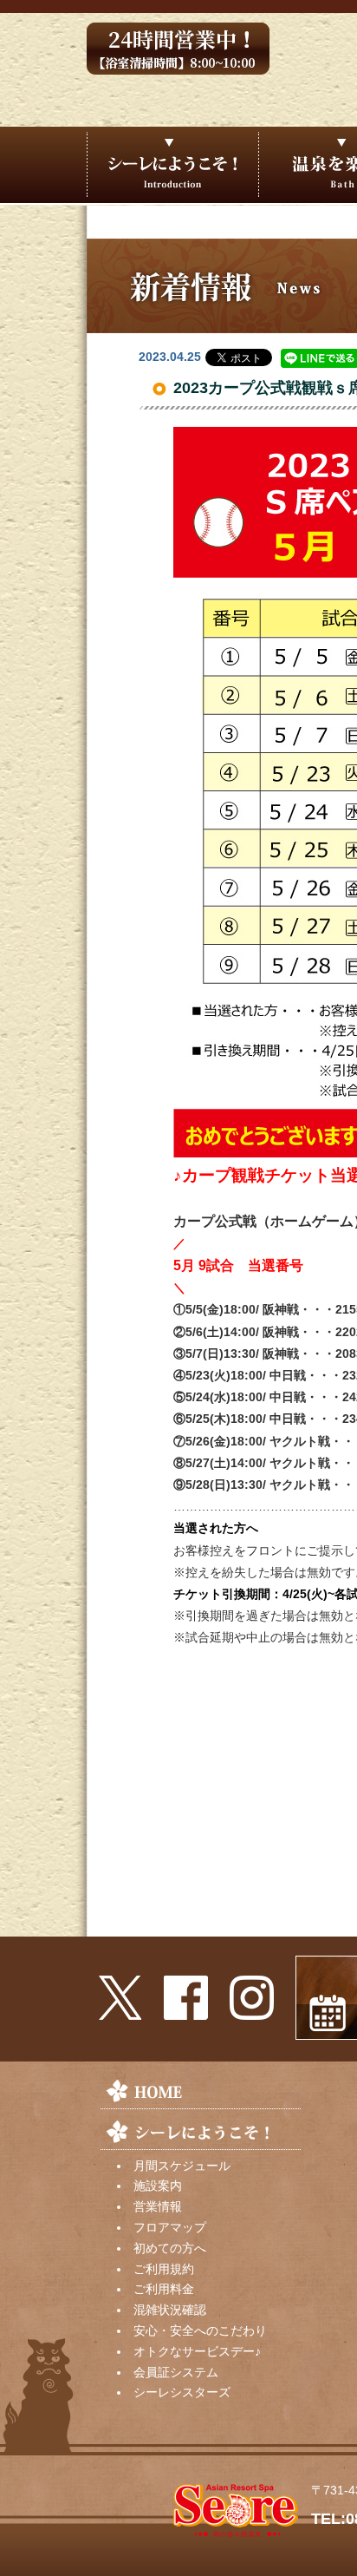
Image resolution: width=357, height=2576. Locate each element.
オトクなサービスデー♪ (197, 2351)
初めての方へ (170, 2248)
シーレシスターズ (182, 2392)
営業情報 (158, 2206)
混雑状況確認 (170, 2310)
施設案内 (158, 2186)
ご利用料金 (164, 2289)
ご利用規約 (164, 2269)
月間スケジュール (182, 2166)
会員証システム (176, 2372)
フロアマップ (170, 2227)
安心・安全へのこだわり (200, 2330)
